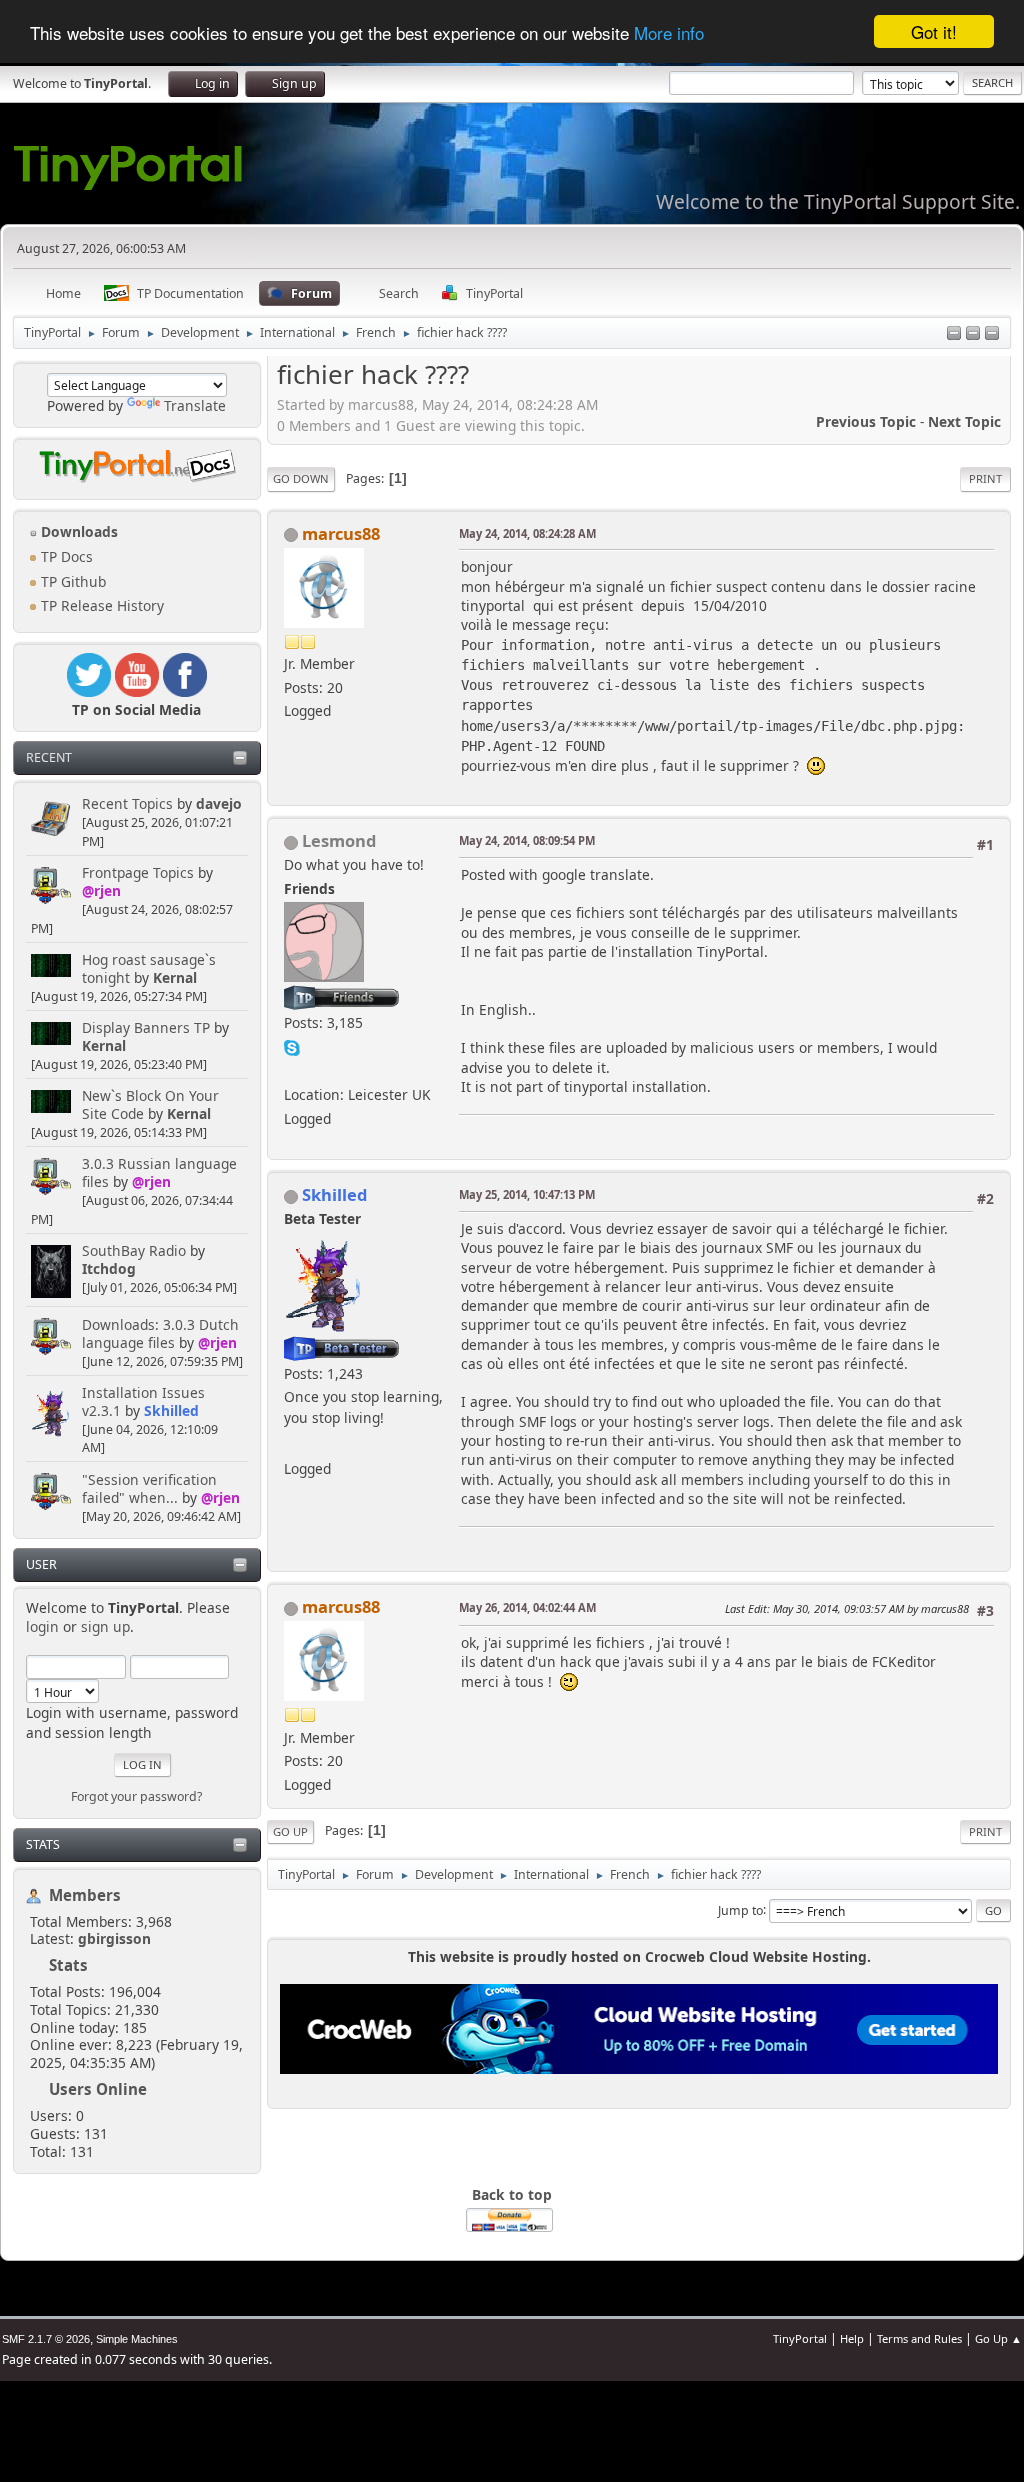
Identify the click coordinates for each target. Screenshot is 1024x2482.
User (41, 1564)
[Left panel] (954, 334)
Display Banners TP (146, 1027)
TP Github (71, 581)
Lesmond (339, 840)
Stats (43, 1844)
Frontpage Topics (138, 872)
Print (985, 478)
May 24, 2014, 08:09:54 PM (527, 840)
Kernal (175, 977)
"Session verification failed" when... (149, 1488)
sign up (105, 1626)
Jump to (740, 1909)
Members (85, 1895)
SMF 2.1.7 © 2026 (46, 2339)
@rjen (101, 890)
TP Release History (100, 605)
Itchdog (109, 1268)
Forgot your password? (136, 1796)
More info (669, 32)
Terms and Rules (919, 2338)
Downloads (77, 531)
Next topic (964, 421)
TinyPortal (800, 2338)
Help (852, 2338)
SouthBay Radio (134, 1250)
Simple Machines (137, 2339)
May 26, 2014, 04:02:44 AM (527, 1607)
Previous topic (866, 421)
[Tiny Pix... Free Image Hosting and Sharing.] (292, 1070)
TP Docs (65, 556)
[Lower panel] (973, 334)
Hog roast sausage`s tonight (149, 968)
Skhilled (171, 1410)
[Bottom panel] (992, 334)
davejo (219, 803)
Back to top (512, 2194)
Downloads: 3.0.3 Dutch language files (160, 1333)
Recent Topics (127, 803)
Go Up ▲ (998, 2338)
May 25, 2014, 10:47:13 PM (527, 1194)
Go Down (301, 478)
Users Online (98, 2089)
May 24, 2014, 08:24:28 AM (527, 533)
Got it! (934, 31)
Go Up (290, 1831)
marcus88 (341, 533)
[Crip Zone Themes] (292, 1444)
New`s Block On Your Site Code (150, 1104)
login (42, 1626)
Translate (195, 405)
